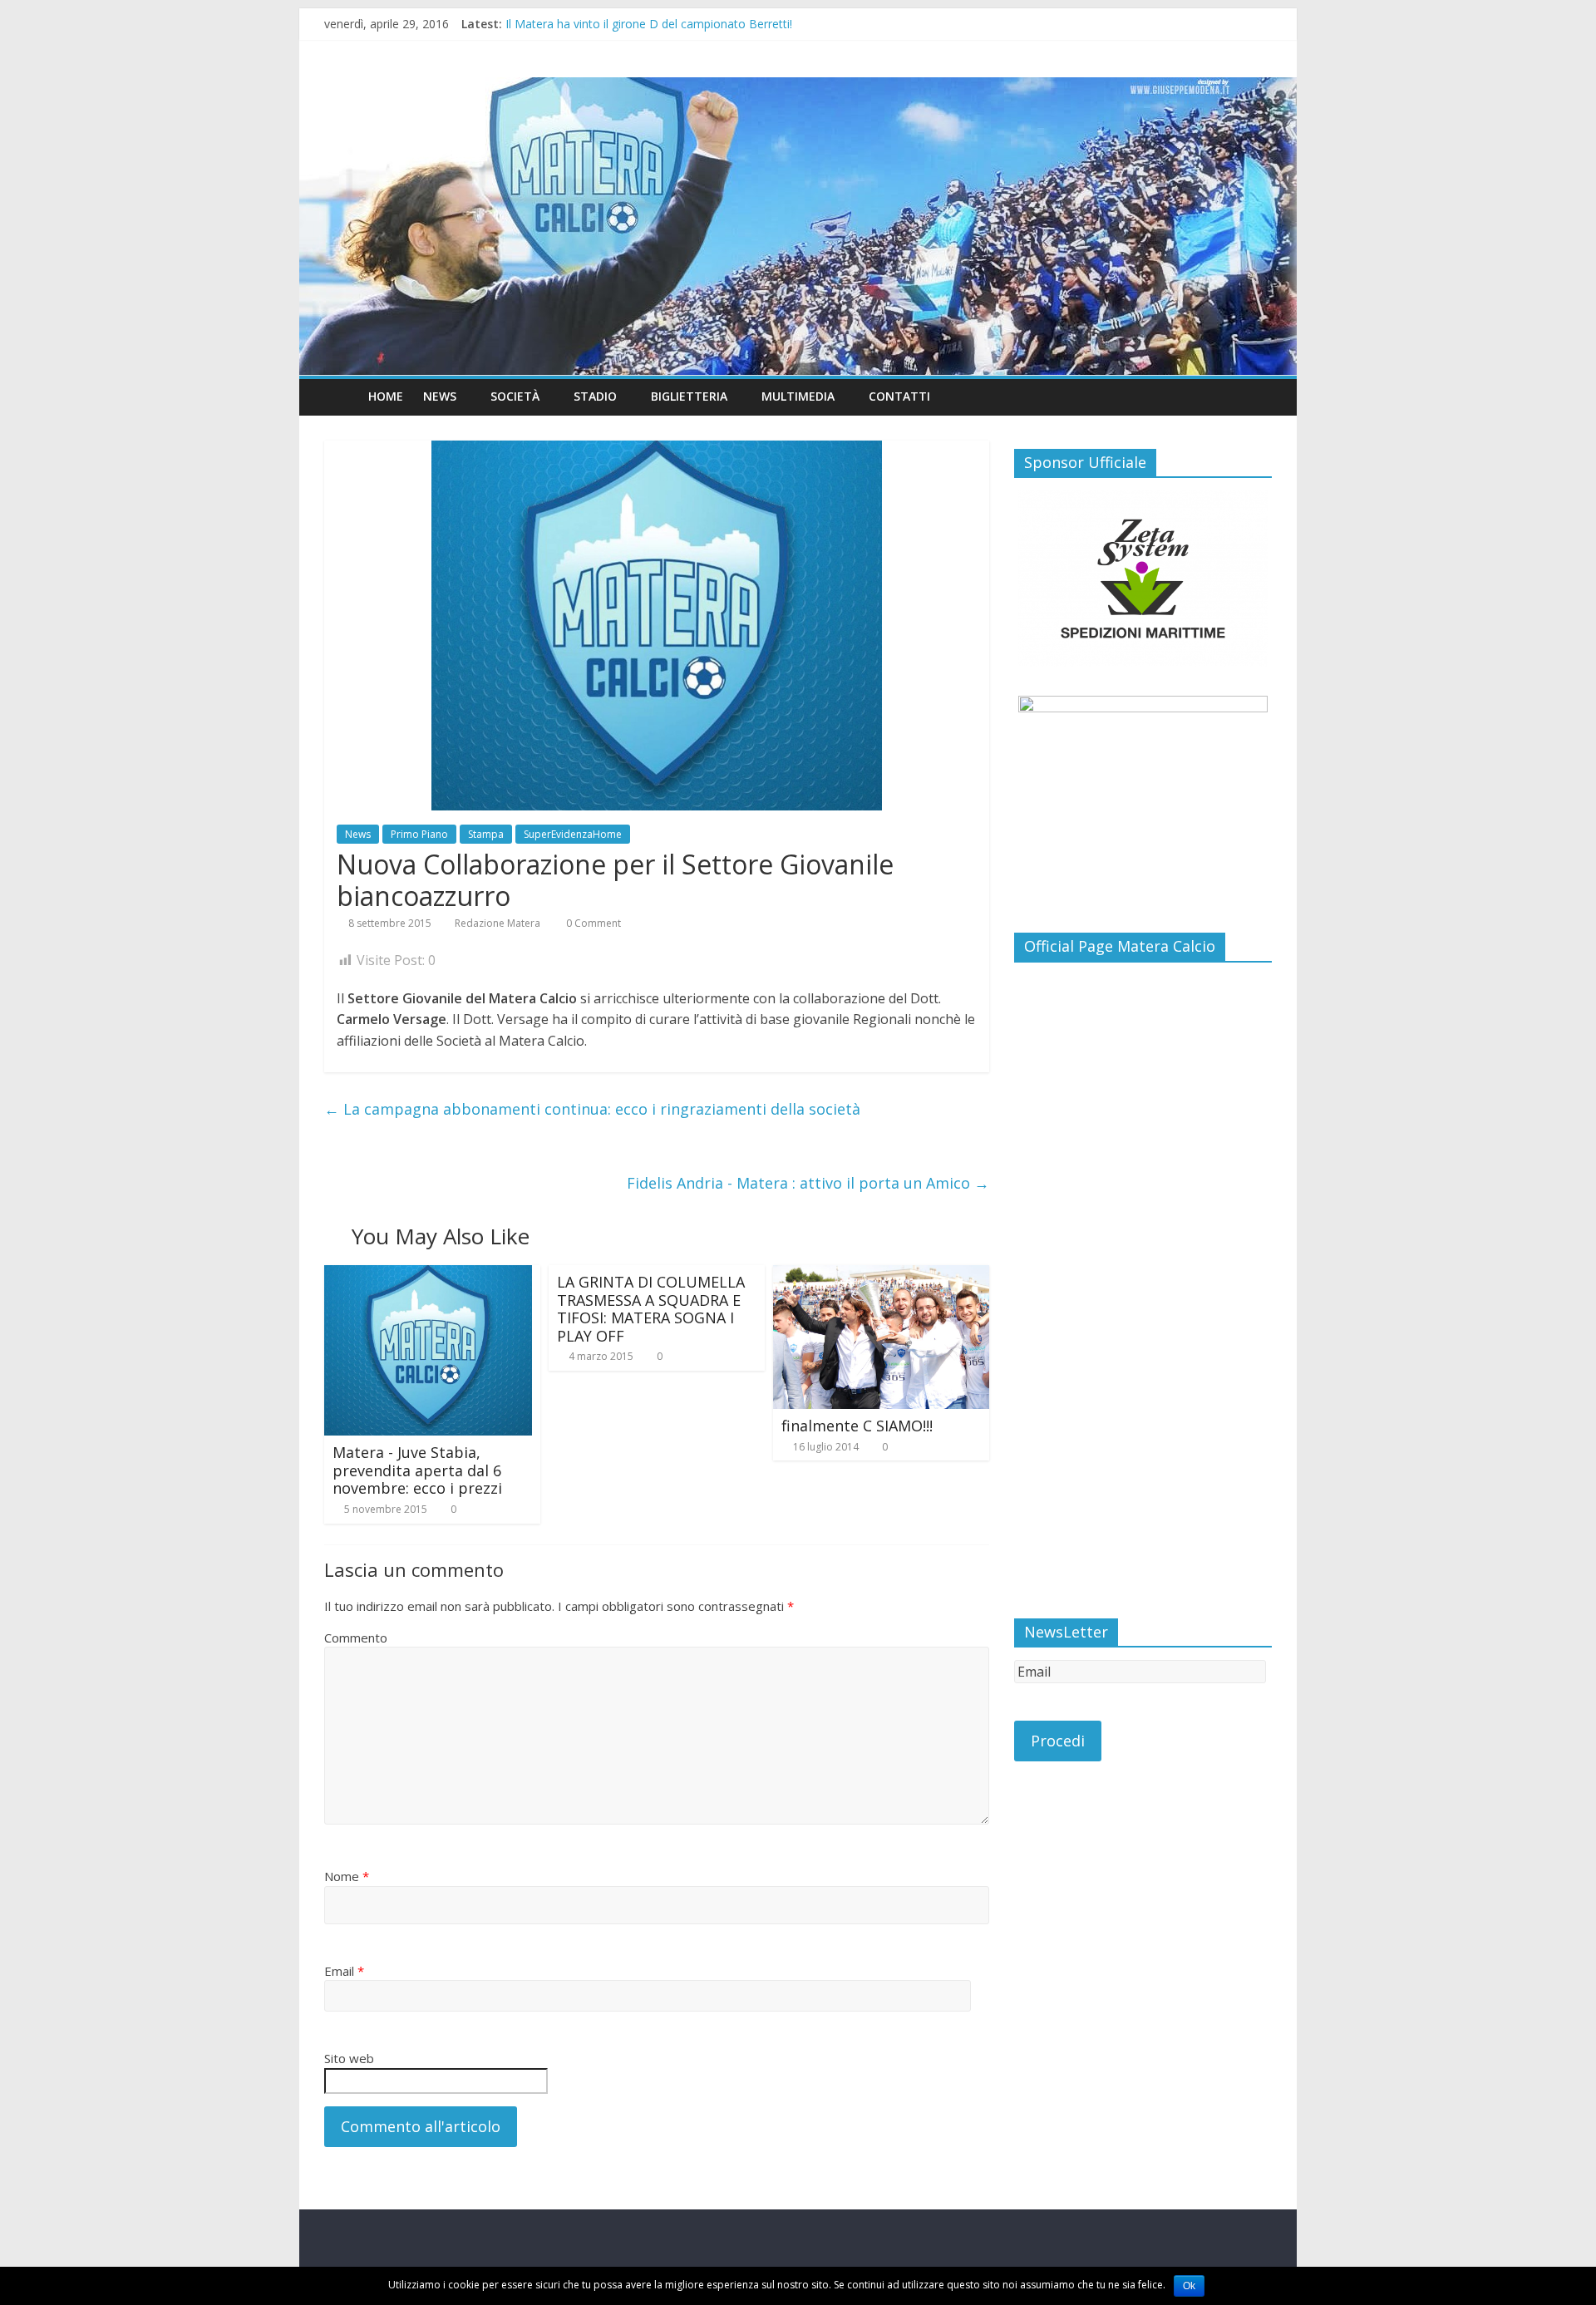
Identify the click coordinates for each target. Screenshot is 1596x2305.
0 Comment (592, 923)
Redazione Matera (498, 923)
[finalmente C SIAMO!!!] (881, 1275)
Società (515, 396)
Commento (356, 1638)
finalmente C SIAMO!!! (857, 1426)
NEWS (440, 396)
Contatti (899, 396)
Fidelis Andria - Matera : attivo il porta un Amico (808, 1183)
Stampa (486, 834)
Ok (1189, 2286)
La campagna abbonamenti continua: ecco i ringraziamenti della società (592, 1109)
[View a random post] (1255, 396)
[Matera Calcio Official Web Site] (798, 227)
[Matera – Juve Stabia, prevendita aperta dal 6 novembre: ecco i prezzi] (428, 1275)
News (358, 834)
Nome (347, 1876)
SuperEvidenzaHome (573, 834)
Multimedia (798, 396)
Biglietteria (689, 396)
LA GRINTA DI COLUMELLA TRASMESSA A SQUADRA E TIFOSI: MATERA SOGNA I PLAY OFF (651, 1309)
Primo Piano (419, 834)
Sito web (349, 2058)
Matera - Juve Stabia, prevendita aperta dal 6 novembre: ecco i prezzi (417, 1470)
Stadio (595, 396)
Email (344, 1971)
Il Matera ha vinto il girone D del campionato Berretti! (649, 24)
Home (386, 396)
